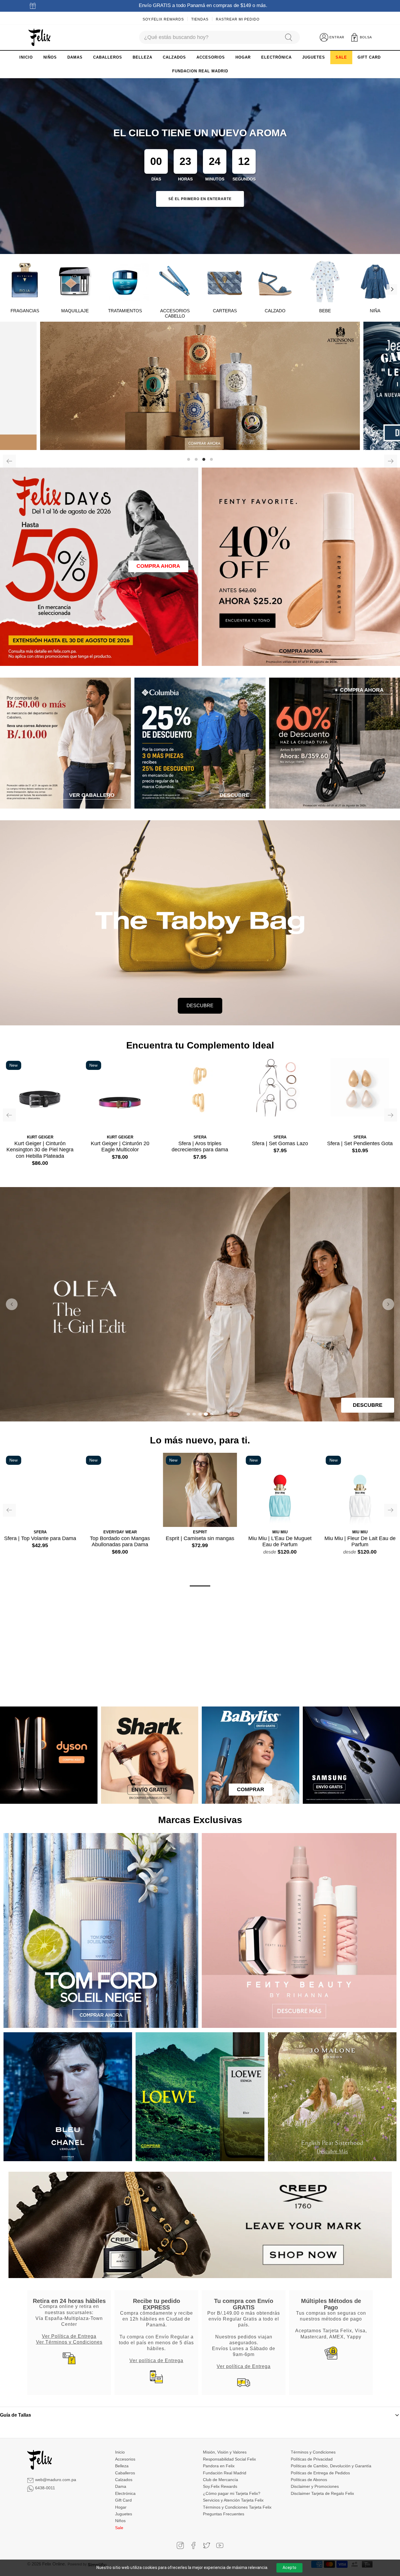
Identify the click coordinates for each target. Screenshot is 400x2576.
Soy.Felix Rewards (163, 19)
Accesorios (125, 2459)
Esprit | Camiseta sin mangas (200, 1538)
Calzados (124, 2480)
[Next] (392, 289)
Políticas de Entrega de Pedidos (320, 2473)
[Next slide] (388, 1304)
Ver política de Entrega (156, 2360)
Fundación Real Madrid (225, 2473)
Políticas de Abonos (309, 2480)
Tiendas (200, 19)
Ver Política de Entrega (69, 2336)
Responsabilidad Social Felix (229, 2459)
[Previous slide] (12, 1304)
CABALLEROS (108, 57)
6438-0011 (45, 2488)
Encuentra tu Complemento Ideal (200, 1045)
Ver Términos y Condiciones (69, 2342)
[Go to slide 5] (212, 1414)
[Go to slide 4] (206, 1414)
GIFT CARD (369, 57)
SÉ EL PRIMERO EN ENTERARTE (200, 199)
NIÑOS (50, 57)
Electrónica (125, 2493)
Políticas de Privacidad (312, 2459)
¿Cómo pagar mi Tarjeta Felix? (232, 2493)
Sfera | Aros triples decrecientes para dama (200, 1147)
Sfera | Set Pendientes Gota (360, 1143)
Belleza (122, 2466)
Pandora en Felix (219, 2466)
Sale (119, 2528)
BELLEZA (142, 57)
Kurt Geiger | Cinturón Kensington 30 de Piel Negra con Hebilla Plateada (40, 1150)
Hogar (121, 2507)
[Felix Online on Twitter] (207, 2545)
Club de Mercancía (220, 2480)
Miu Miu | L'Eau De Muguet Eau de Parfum (280, 1542)
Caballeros (125, 2473)
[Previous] (9, 461)
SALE (341, 57)
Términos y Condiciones (313, 2452)
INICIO (26, 57)
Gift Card (123, 2500)
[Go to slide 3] (200, 1414)
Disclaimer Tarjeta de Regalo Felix (322, 2493)
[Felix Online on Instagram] (180, 2545)
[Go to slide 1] (188, 1414)
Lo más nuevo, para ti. (200, 1440)
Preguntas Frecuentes (224, 2514)
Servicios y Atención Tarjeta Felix (233, 2500)
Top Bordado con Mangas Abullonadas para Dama (120, 1542)
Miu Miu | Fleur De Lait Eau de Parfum (360, 1542)
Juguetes (124, 2514)
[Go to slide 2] (194, 1414)
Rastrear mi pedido (238, 19)
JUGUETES (314, 57)
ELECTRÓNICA (276, 57)
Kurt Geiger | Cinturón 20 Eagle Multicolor (120, 1147)
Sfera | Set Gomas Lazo (280, 1143)
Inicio (120, 2452)
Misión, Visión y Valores (225, 2452)
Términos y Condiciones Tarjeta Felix (237, 2507)
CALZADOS (174, 57)
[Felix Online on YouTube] (220, 2545)
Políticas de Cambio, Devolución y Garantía (331, 2466)
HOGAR (243, 57)
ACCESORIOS (211, 57)
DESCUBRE (200, 1006)
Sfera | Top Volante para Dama (40, 1538)
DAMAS (75, 57)
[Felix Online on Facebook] (193, 2545)
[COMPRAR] (200, 386)
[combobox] (209, 37)
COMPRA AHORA (158, 566)
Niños (120, 2521)
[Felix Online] (39, 37)
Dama (121, 2486)
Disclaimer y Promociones (315, 2486)
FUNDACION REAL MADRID (200, 71)
